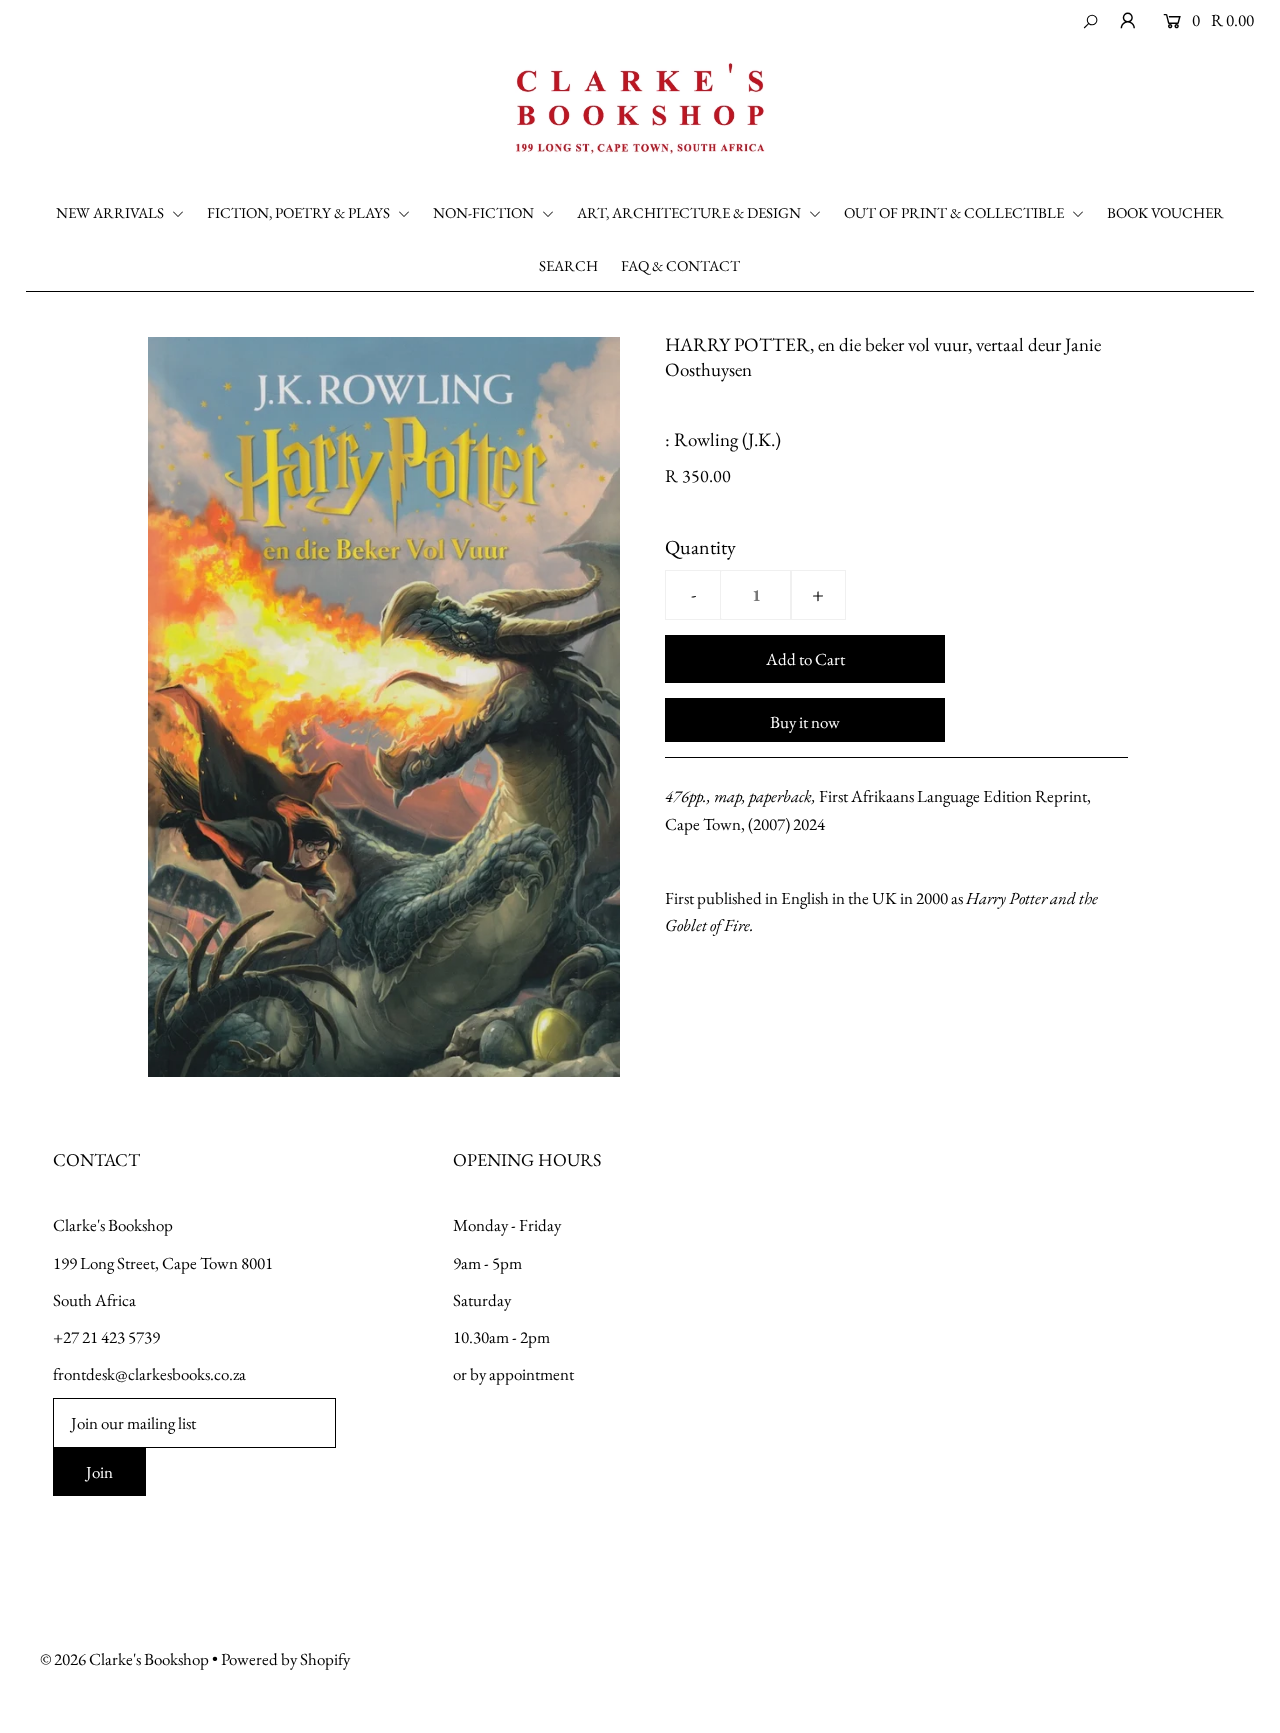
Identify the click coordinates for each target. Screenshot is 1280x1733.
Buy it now (805, 722)
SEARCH (568, 265)
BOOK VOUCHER (1165, 212)
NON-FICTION (485, 212)
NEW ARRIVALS (111, 212)
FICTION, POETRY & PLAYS (300, 212)
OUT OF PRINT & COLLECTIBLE (955, 212)
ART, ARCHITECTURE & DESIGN (690, 212)
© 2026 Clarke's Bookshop (124, 1659)
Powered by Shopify (285, 1659)
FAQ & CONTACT (680, 265)
